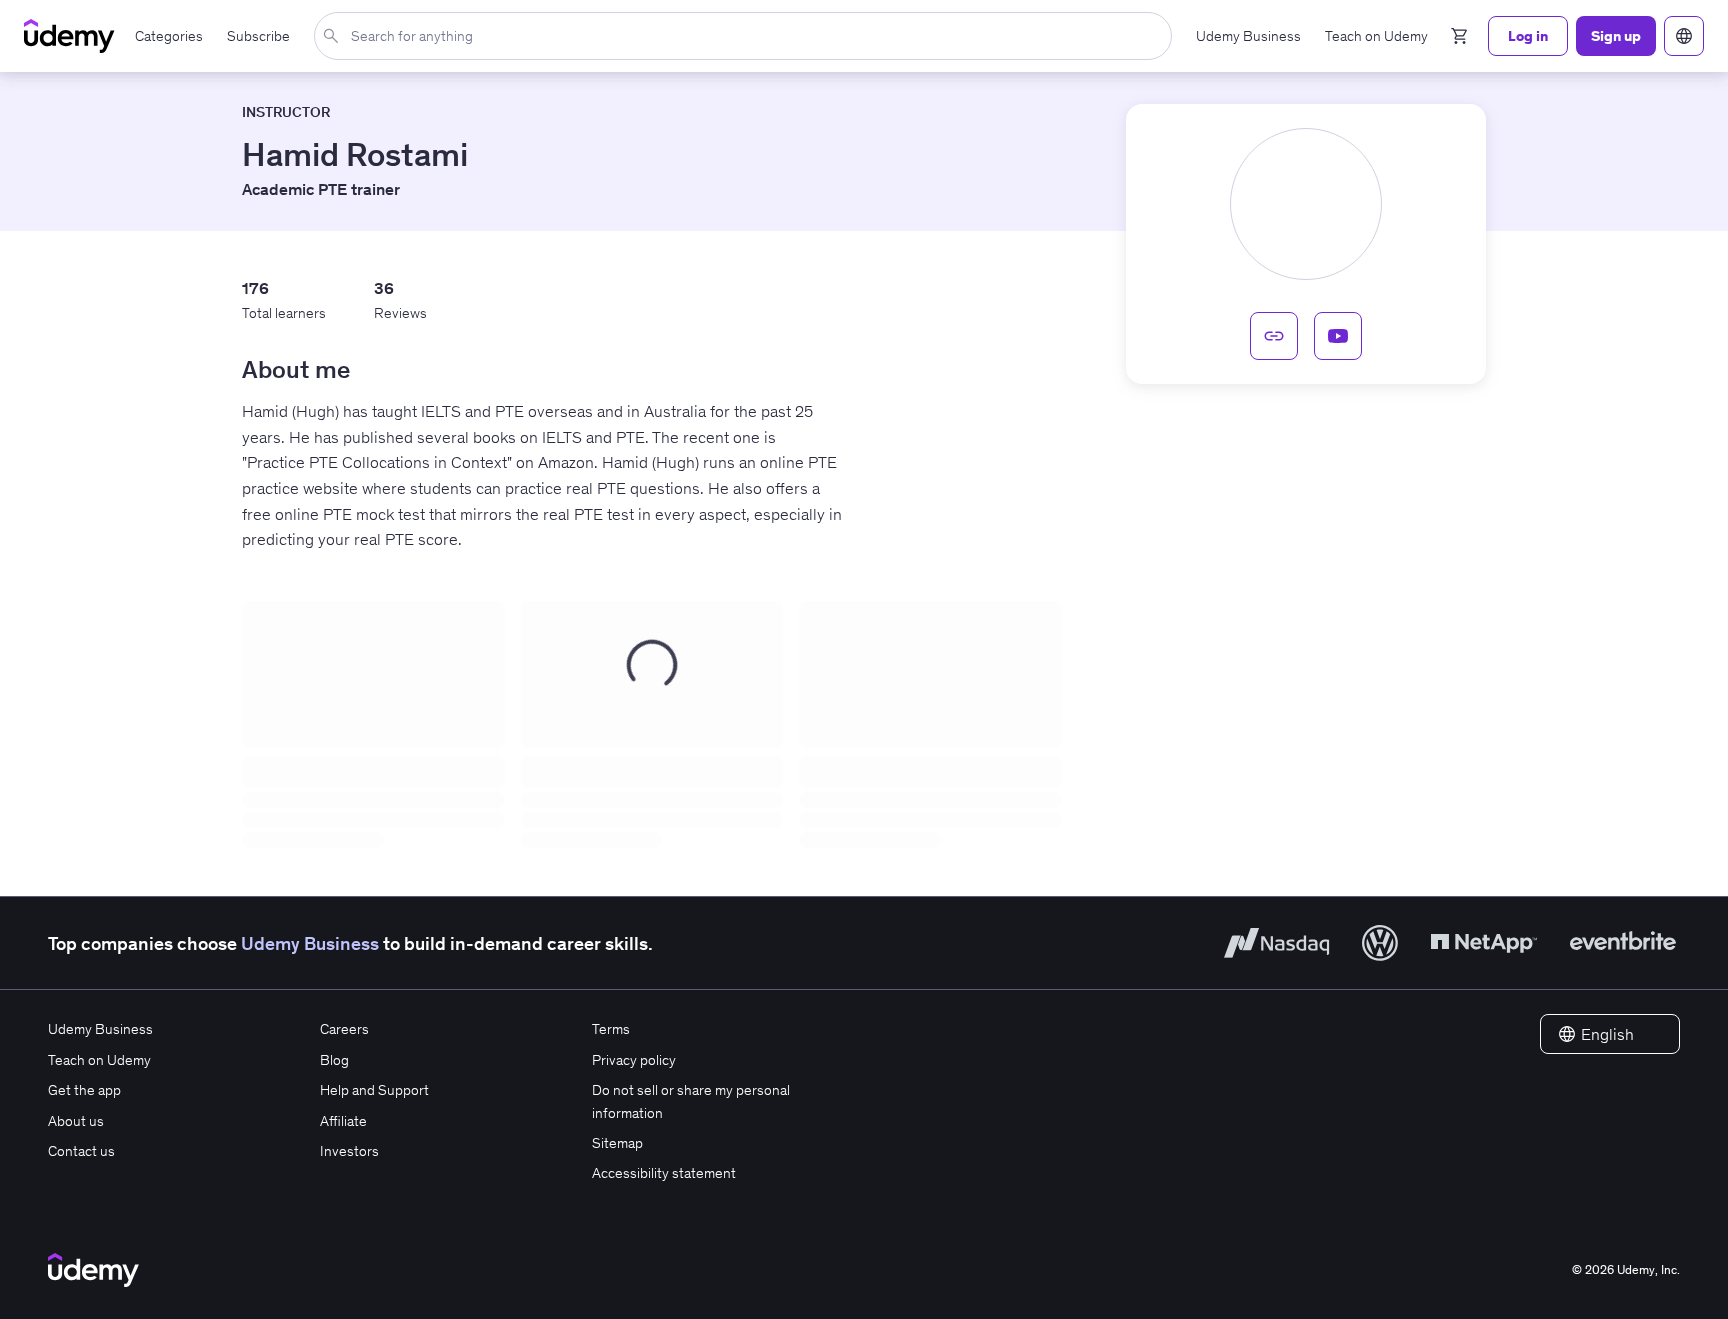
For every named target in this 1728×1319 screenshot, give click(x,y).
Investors (349, 1151)
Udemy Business (310, 943)
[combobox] (747, 36)
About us (76, 1121)
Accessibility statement (664, 1173)
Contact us (81, 1151)
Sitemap (617, 1143)
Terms (611, 1029)
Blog (334, 1060)
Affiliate (343, 1121)
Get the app (84, 1090)
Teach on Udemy (99, 1060)
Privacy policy (634, 1060)
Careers (344, 1029)
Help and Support (374, 1090)
